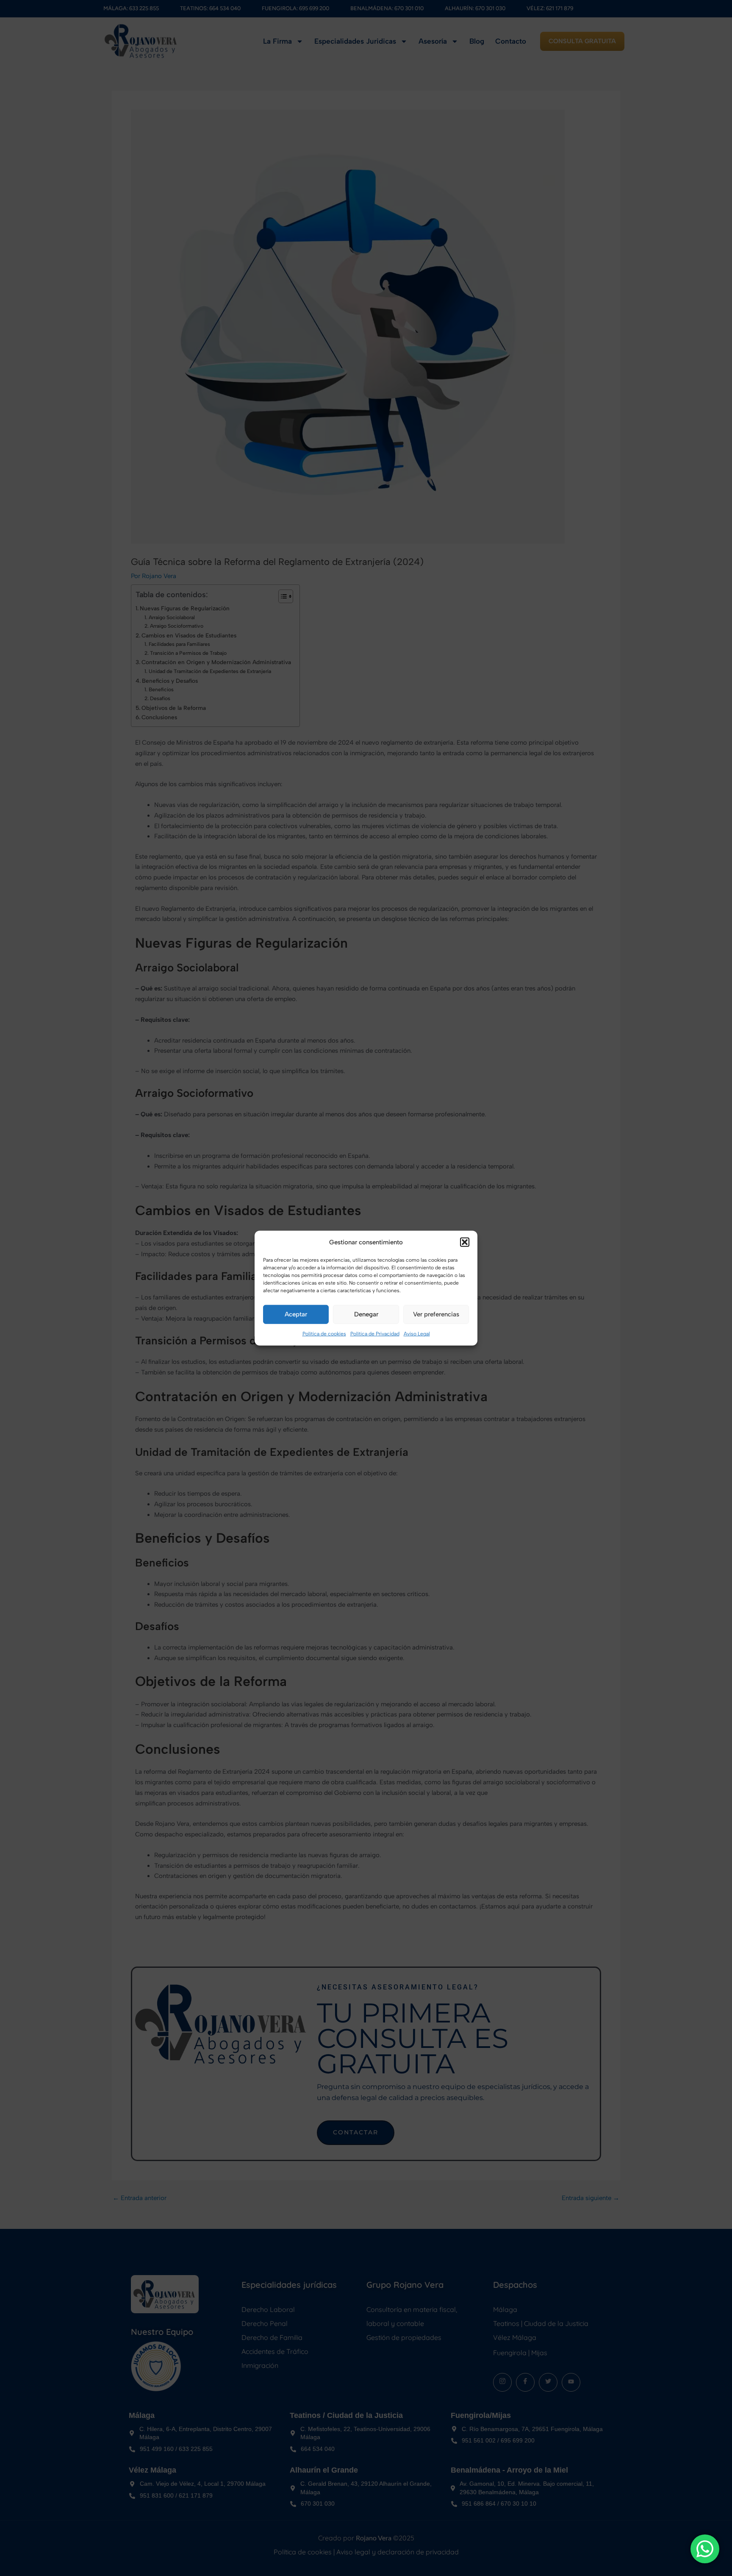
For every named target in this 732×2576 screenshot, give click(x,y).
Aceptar (296, 1314)
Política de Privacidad (375, 1334)
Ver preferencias (436, 1314)
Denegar (366, 1314)
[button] (465, 1242)
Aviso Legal (417, 1334)
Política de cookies (324, 1334)
